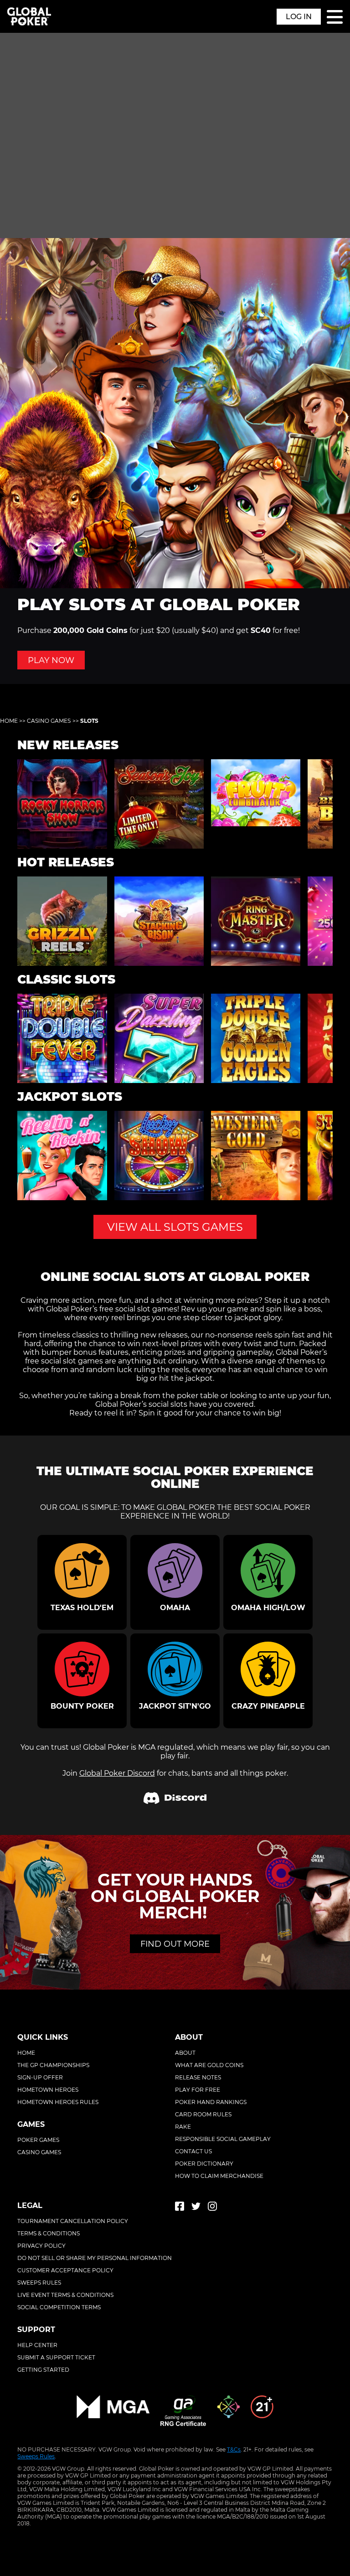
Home (9, 721)
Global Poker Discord (117, 1773)
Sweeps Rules (36, 2456)
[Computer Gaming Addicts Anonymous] (262, 2412)
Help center (37, 2345)
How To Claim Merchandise (219, 2176)
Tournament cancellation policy (73, 2221)
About (185, 2053)
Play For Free (198, 2090)
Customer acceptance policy (65, 2270)
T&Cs (234, 2449)
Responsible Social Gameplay (223, 2139)
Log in (299, 17)
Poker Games (38, 2140)
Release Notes (198, 2077)
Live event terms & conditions (65, 2295)
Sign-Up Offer (40, 2077)
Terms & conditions (49, 2233)
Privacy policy (41, 2246)
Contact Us (193, 2151)
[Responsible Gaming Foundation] (228, 2412)
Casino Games (49, 721)
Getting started (43, 2370)
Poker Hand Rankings (211, 2102)
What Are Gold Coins (209, 2065)
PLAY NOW (51, 660)
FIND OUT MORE (175, 1944)
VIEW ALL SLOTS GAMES (175, 1227)
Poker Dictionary (204, 2164)
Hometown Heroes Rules (58, 2102)
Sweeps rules (39, 2283)
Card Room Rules (203, 2114)
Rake (183, 2127)
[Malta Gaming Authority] (113, 2412)
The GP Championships (53, 2065)
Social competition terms (59, 2307)
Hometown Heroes (48, 2090)
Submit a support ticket (56, 2357)
